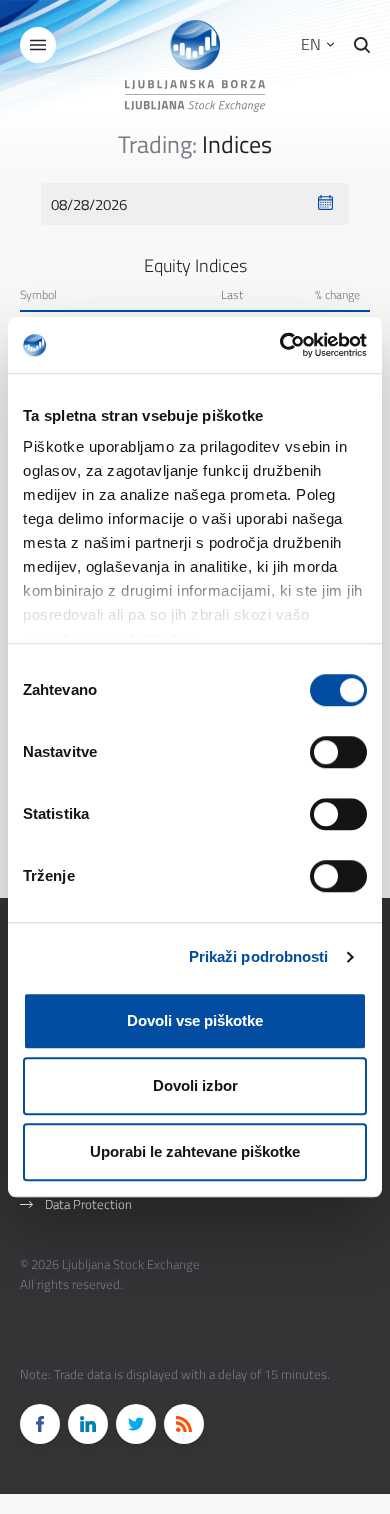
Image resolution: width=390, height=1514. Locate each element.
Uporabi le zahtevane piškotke (195, 1151)
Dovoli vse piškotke (195, 1020)
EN (313, 44)
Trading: (157, 144)
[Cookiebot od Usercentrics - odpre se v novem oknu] (280, 345)
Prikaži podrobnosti (259, 956)
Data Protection (88, 1204)
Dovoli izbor (195, 1085)
